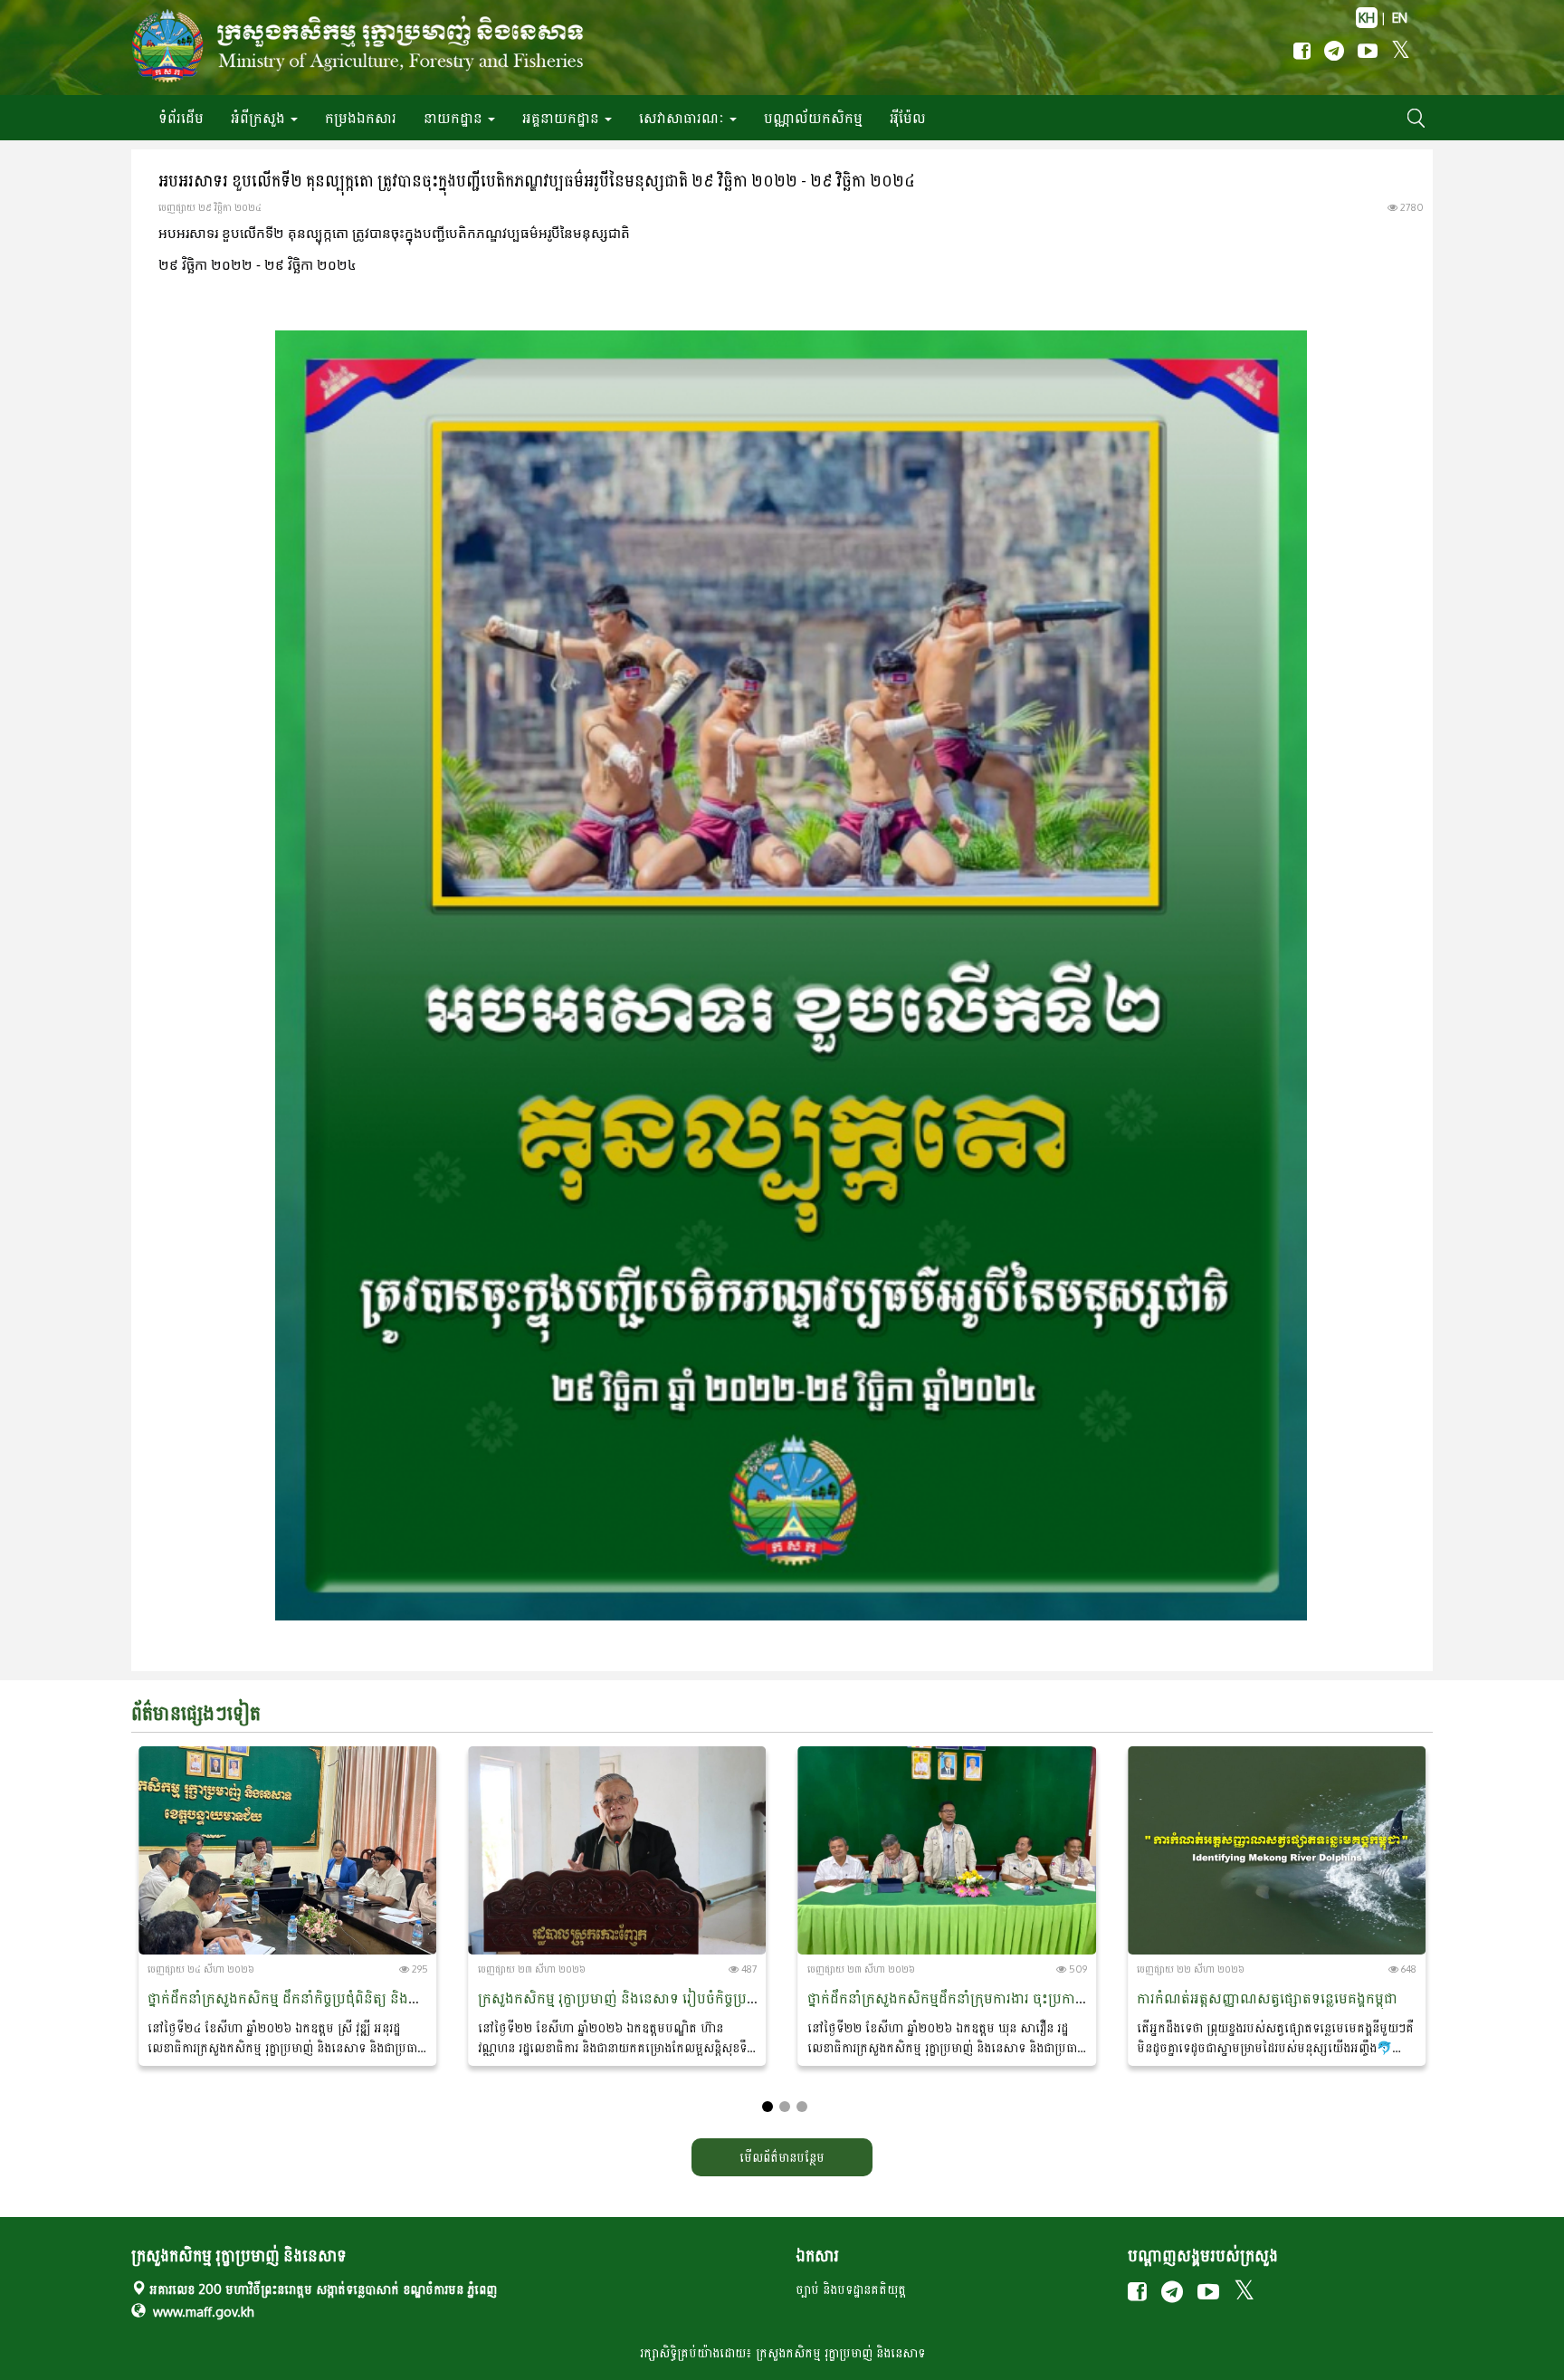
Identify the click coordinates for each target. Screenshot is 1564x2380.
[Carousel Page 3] (802, 2107)
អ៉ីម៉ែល (908, 118)
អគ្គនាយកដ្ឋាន (563, 118)
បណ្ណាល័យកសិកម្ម (813, 118)
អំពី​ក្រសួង (260, 118)
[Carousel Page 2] (785, 2107)
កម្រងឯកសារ (361, 118)
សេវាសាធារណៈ (683, 118)
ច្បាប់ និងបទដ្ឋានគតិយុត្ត (851, 2289)
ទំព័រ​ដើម (181, 118)
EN (1400, 18)
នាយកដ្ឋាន (455, 118)
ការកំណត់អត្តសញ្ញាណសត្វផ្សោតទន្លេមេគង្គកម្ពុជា (1267, 1998)
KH (1367, 18)
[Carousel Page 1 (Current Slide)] (768, 2107)
